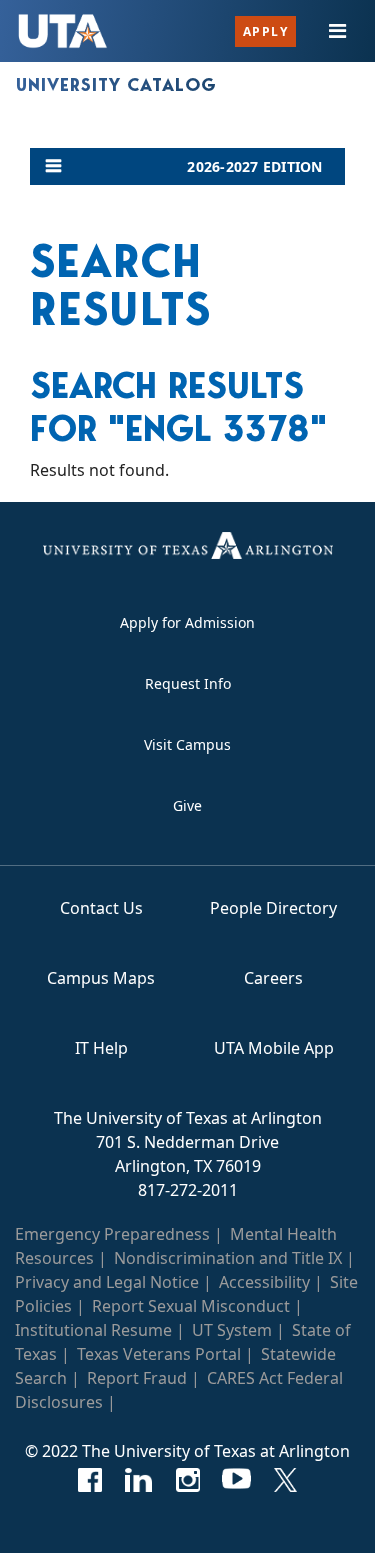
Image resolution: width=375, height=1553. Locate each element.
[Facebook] (89, 1480)
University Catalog (116, 85)
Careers (273, 978)
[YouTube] (236, 1480)
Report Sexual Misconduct (191, 1306)
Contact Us (101, 908)
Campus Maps (101, 978)
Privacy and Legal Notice (107, 1282)
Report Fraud (137, 1378)
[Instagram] (187, 1480)
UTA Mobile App (274, 1048)
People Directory (273, 908)
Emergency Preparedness (112, 1234)
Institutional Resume (93, 1330)
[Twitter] (285, 1480)
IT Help (101, 1048)
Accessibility (264, 1282)
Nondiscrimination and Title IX (228, 1258)
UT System (232, 1330)
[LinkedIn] (138, 1480)
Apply (266, 31)
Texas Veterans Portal (159, 1354)
